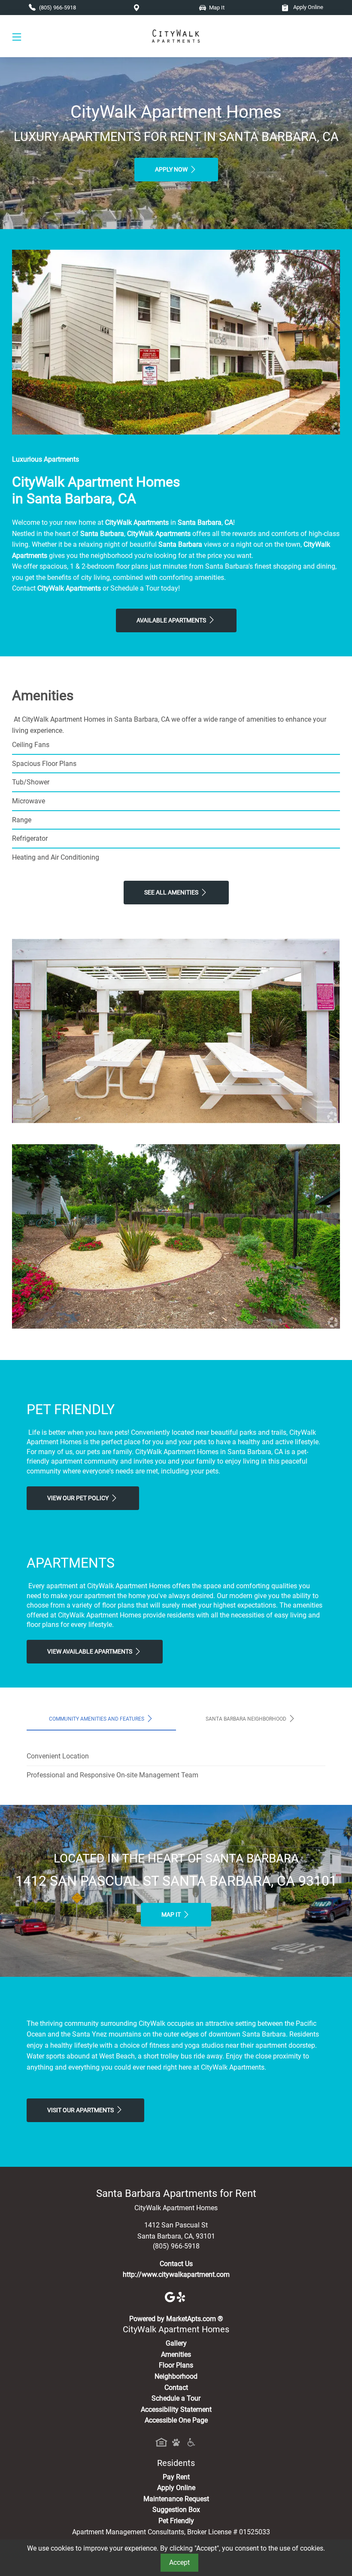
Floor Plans (176, 2365)
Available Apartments (172, 620)
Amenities (176, 2354)
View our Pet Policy (79, 1498)
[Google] (171, 2296)
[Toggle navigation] (17, 36)
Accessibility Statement (176, 2409)
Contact (176, 2388)
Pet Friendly (176, 2521)
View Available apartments (90, 1652)
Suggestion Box (176, 2510)
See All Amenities (172, 893)
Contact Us (176, 2264)
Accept (179, 2562)
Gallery (176, 2343)
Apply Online (308, 7)
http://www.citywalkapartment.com (176, 2274)
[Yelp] (182, 2296)
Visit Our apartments (81, 2110)
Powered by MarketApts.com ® (176, 2319)
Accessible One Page (176, 2420)
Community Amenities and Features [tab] (97, 1719)
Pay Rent (176, 2477)
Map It (172, 1915)
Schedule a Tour (176, 2398)
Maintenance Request (176, 2499)
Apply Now (172, 170)
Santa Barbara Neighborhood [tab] (247, 1719)
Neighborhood (176, 2376)
